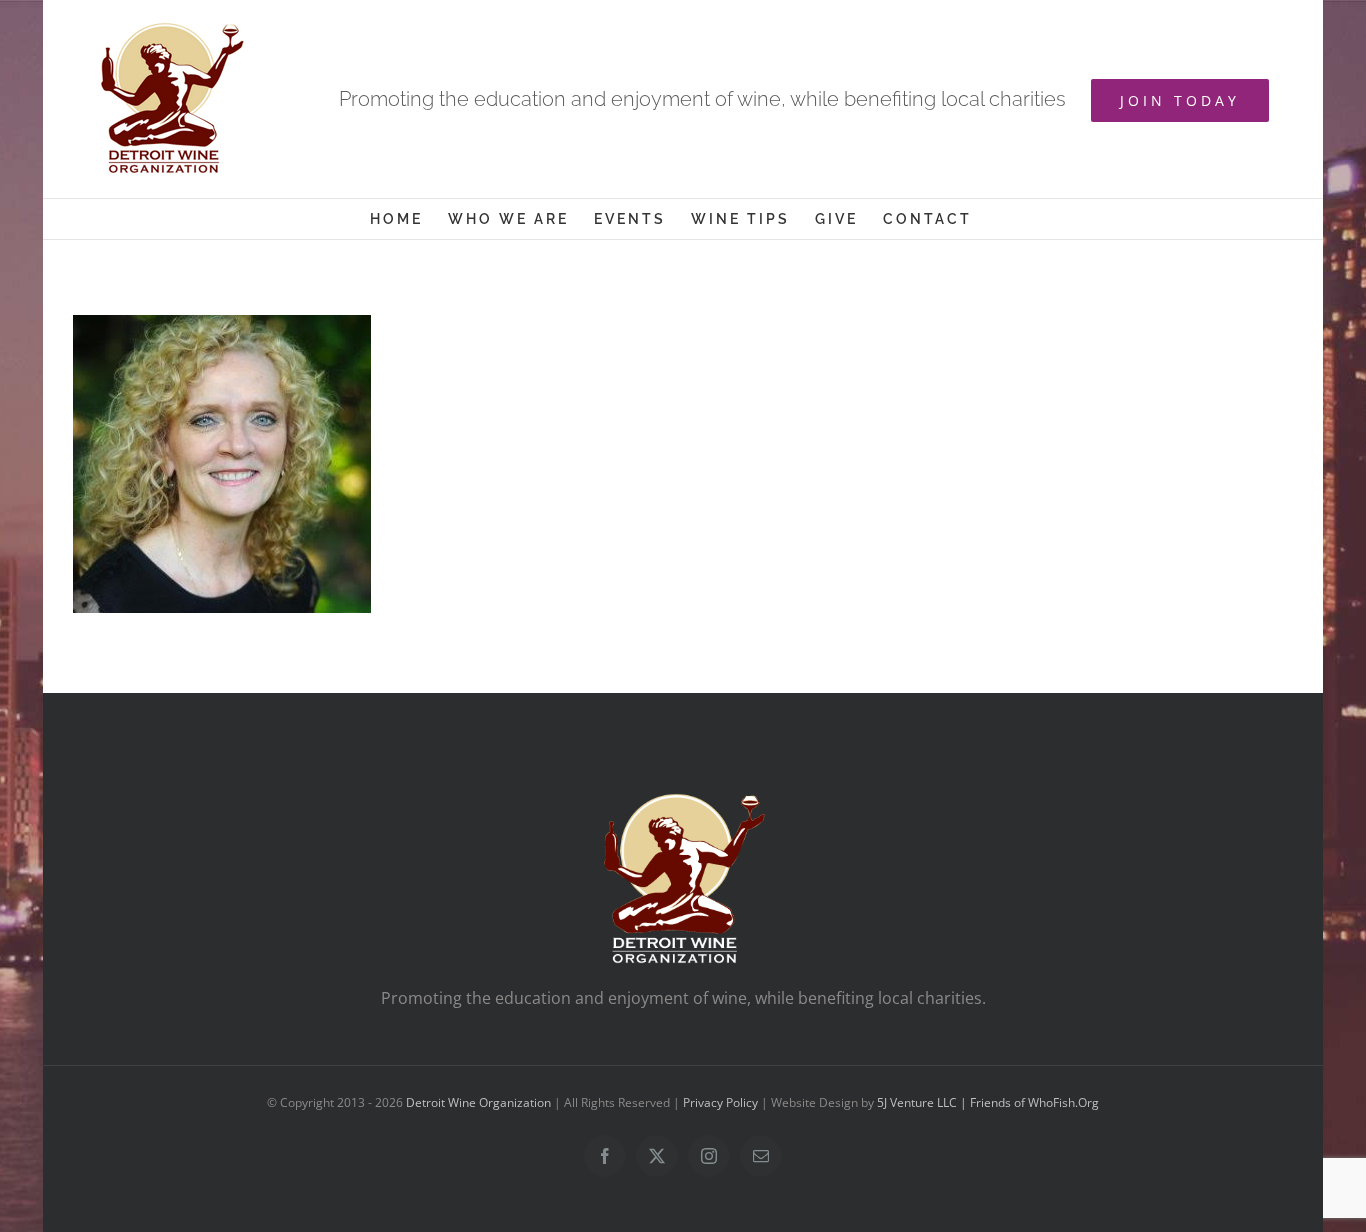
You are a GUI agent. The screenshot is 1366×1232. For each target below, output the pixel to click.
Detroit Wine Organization (478, 1102)
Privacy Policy (720, 1102)
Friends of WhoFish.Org (1034, 1102)
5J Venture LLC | (923, 1102)
